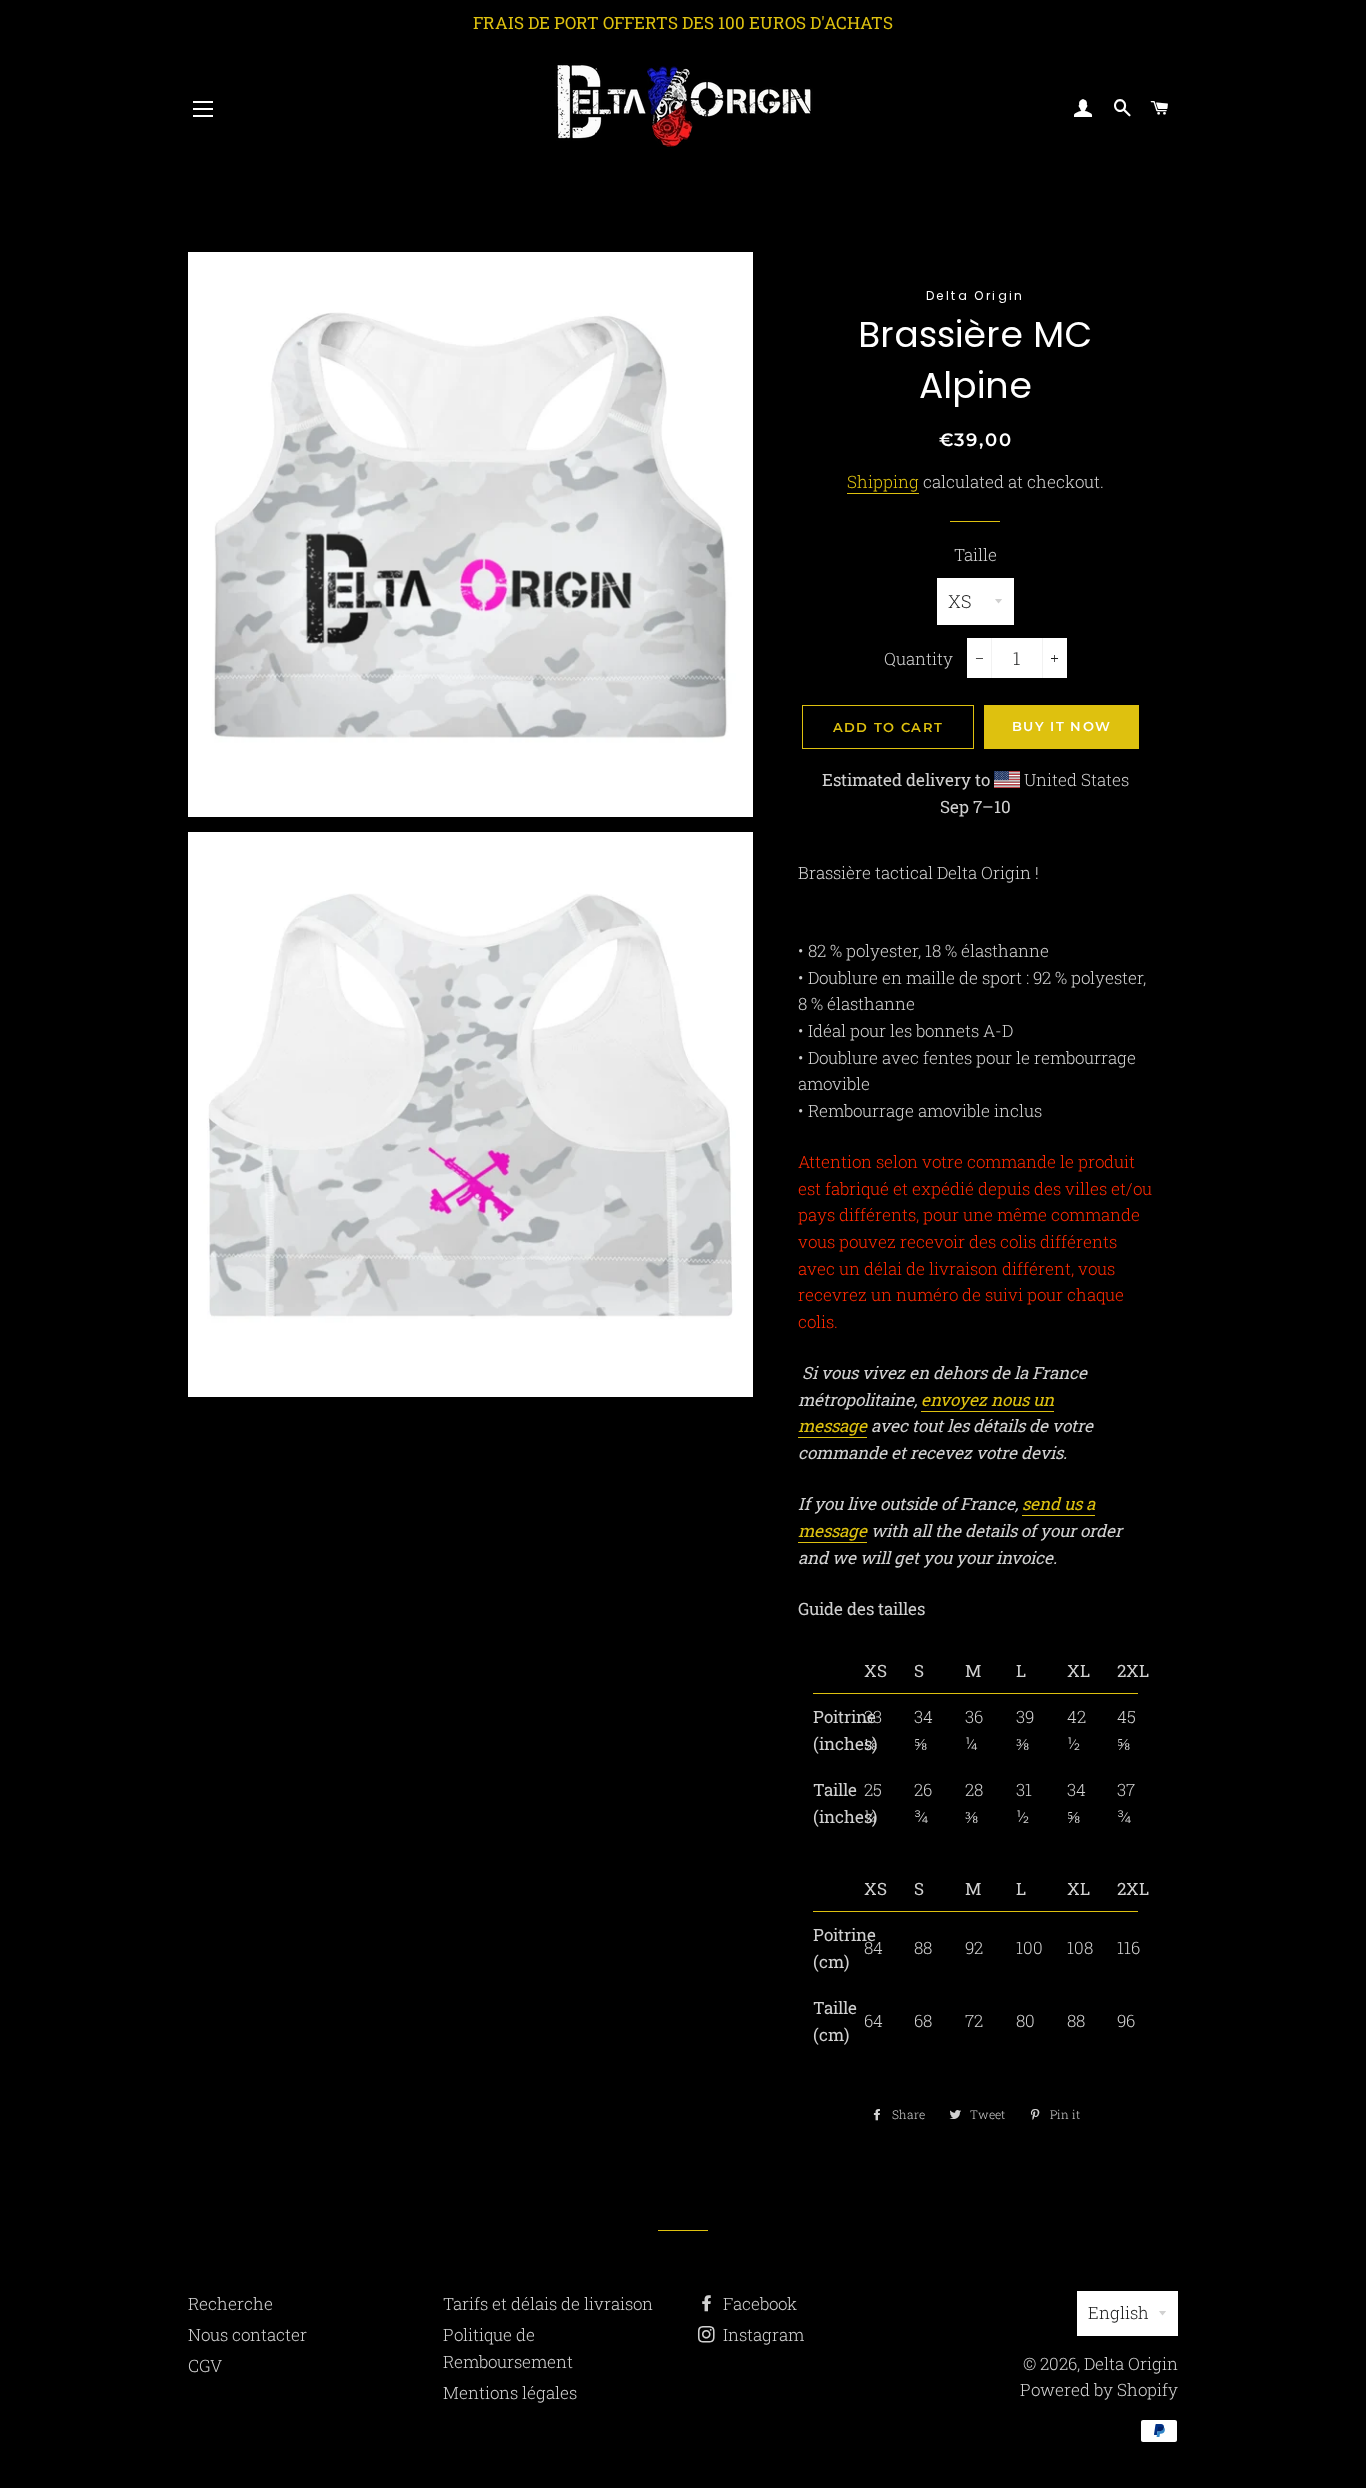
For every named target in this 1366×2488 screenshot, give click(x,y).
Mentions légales (510, 2392)
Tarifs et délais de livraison (548, 2303)
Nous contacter (247, 2334)
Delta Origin (1131, 2363)
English (1118, 2312)
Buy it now (1061, 726)
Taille (975, 554)
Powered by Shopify (1099, 2389)
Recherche (230, 2303)
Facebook (758, 2303)
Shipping (883, 481)
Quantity (918, 658)
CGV (205, 2365)
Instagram (761, 2334)
